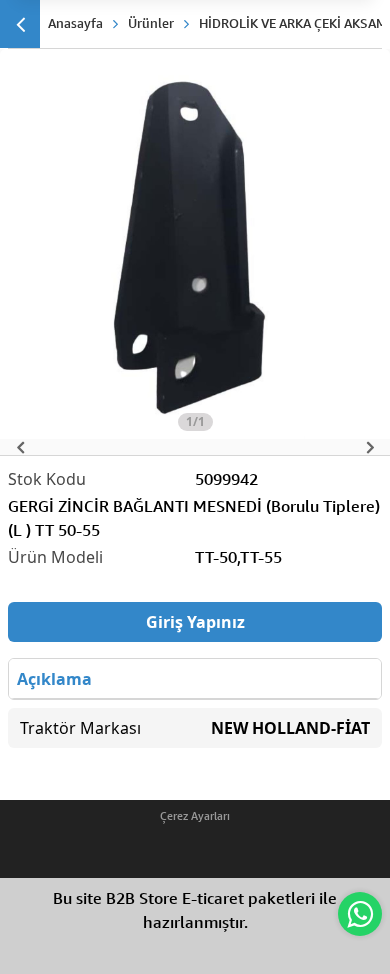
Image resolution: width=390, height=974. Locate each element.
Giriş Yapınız (195, 622)
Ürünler (151, 23)
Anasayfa (75, 23)
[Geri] (20, 24)
